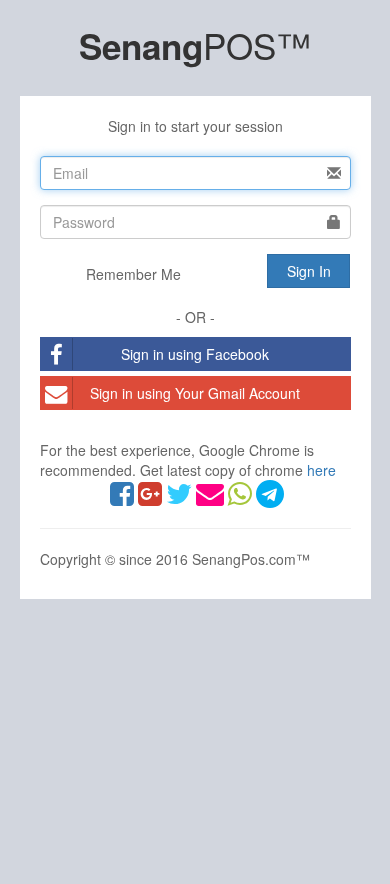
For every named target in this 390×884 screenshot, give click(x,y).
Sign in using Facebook (195, 354)
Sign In (309, 271)
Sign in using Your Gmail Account (195, 393)
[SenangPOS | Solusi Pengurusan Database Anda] (242, 498)
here (321, 470)
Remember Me (131, 274)
